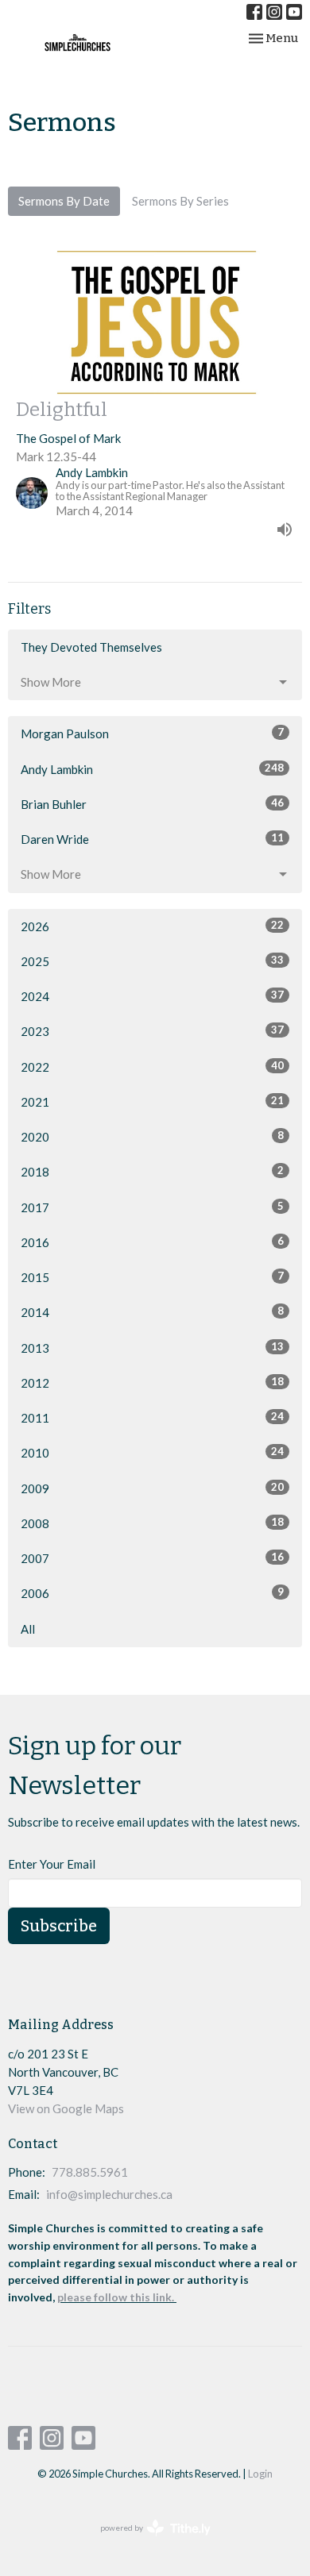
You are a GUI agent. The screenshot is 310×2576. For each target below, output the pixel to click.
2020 (152, 1136)
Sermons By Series (180, 201)
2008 (152, 1523)
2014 (152, 1312)
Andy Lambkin (152, 769)
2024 (152, 996)
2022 (152, 1067)
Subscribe (59, 1926)
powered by (147, 2541)
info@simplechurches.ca (109, 2194)
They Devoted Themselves (91, 647)
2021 (152, 1101)
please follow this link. (117, 2297)
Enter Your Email (52, 1864)
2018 (152, 1171)
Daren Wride (152, 839)
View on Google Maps (66, 2108)
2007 (152, 1558)
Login (260, 2474)
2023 (152, 1031)
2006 (152, 1593)
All (28, 1629)
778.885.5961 (90, 2172)
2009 (152, 1488)
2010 (152, 1452)
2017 (152, 1207)
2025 (152, 961)
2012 (152, 1382)
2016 (152, 1242)
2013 (152, 1348)
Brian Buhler (152, 804)
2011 (152, 1417)
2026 (152, 926)
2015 (152, 1277)
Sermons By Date (64, 201)
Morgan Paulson (152, 733)
